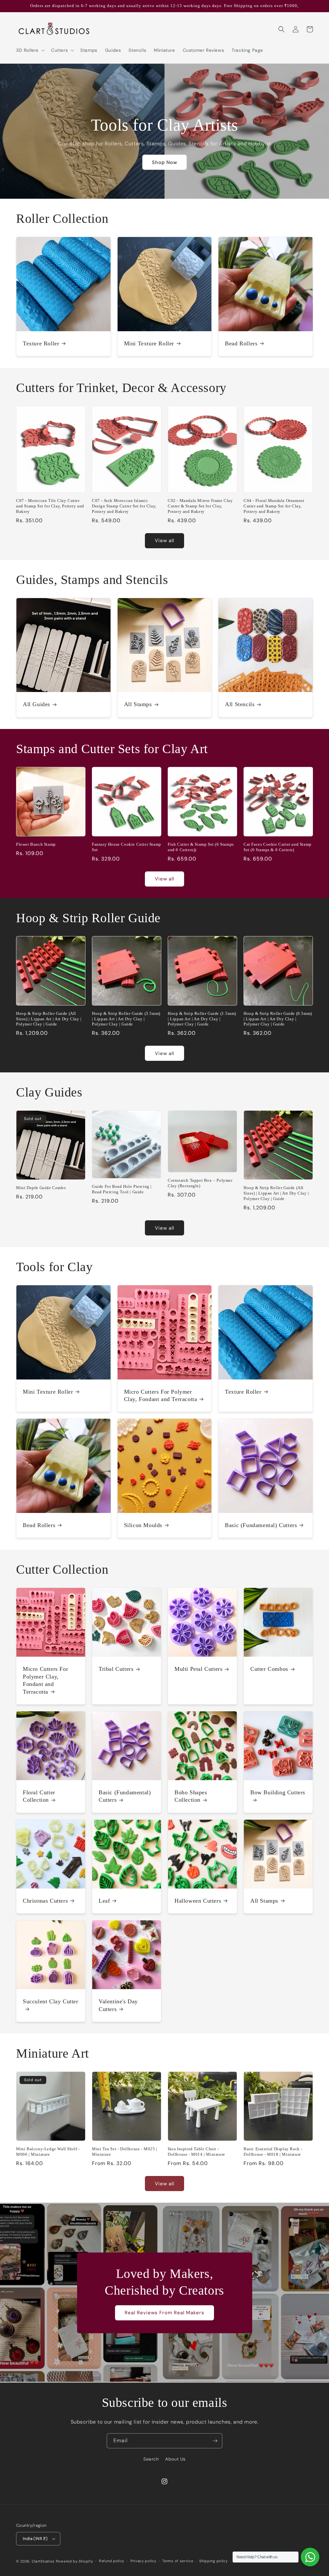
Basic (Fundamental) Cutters (261, 1525)
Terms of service (178, 2561)
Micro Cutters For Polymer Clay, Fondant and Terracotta (161, 1395)
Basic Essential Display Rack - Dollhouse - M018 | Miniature (273, 2152)
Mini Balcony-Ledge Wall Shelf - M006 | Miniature (48, 2152)
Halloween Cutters (198, 1901)
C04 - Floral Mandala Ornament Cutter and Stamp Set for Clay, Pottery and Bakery (274, 506)
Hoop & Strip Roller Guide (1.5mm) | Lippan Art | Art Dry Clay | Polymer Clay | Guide (202, 1019)
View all (164, 541)
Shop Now (164, 162)
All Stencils (240, 704)
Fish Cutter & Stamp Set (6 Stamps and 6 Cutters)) (201, 847)
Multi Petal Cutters (198, 1669)
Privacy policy (143, 2561)
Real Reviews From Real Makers (164, 2313)
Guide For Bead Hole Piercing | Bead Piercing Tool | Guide (122, 1189)
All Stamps (138, 704)
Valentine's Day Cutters (118, 2005)
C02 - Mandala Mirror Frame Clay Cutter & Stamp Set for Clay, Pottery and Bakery (200, 506)
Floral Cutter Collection (39, 1796)
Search (151, 2459)
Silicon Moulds (143, 1525)
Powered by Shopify (75, 2561)
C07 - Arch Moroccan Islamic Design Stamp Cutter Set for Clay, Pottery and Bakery (124, 506)
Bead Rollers (241, 343)
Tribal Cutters (116, 1669)
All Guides (36, 704)
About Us (175, 2459)
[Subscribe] (215, 2441)
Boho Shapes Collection (191, 1796)
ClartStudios (43, 2561)
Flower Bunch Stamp (36, 844)
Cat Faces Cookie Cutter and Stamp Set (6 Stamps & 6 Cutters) (278, 847)
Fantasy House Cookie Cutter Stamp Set (127, 847)
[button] (30, 50)
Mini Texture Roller (149, 343)
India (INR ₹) (35, 2539)
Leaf (104, 1901)
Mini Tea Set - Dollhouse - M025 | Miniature (125, 2152)
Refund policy (112, 2561)
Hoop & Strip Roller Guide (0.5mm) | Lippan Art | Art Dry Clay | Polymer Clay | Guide (278, 1019)
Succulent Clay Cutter (51, 2001)
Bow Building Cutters (278, 1792)
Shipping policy (213, 2561)
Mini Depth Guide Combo (41, 1188)
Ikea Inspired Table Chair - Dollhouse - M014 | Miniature (196, 2152)
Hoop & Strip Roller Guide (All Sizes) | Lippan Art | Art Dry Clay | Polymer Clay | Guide (49, 1019)
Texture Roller (41, 343)
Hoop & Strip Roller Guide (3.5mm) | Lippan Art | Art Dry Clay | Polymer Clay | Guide (126, 1019)
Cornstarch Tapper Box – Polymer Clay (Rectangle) (200, 1183)
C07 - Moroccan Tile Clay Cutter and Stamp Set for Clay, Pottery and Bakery (50, 506)
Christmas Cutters (45, 1901)
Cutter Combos (269, 1669)
